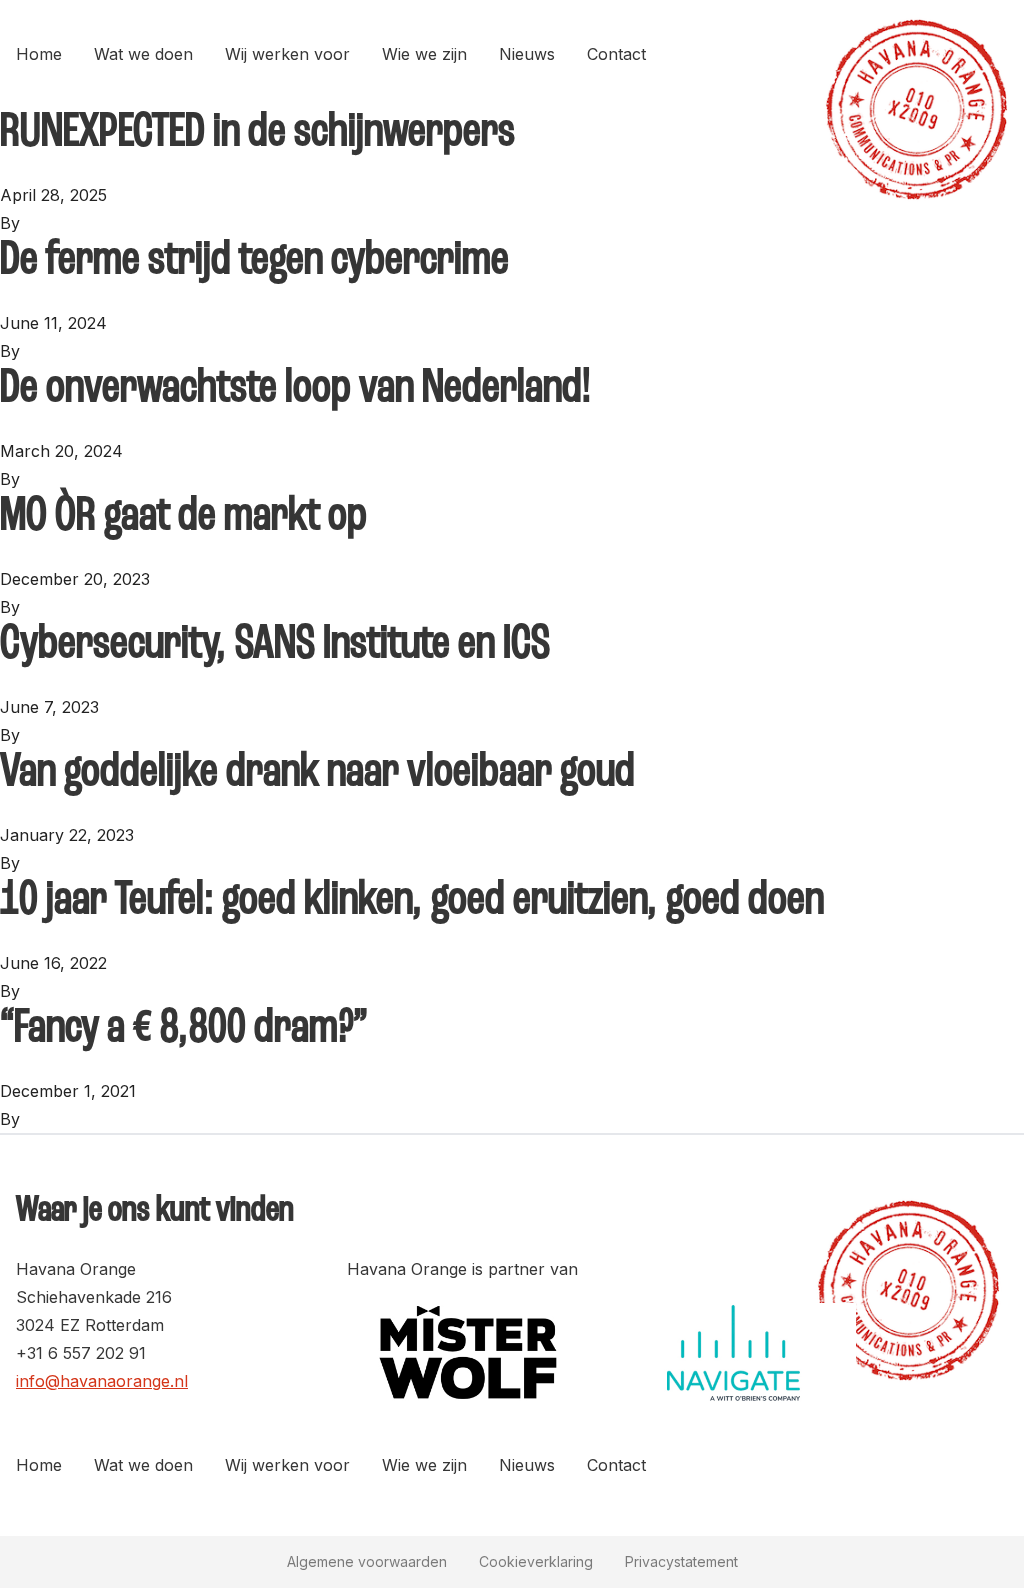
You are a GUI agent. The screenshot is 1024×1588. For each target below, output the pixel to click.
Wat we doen (143, 54)
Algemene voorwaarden (367, 1561)
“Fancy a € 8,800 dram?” (184, 1029)
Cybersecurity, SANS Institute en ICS (275, 645)
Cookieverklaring (536, 1561)
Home (39, 54)
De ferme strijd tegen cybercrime (254, 261)
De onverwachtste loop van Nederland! (295, 389)
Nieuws (527, 54)
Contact (616, 54)
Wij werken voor (287, 54)
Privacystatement (681, 1561)
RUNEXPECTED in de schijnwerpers (257, 133)
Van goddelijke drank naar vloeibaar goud (317, 773)
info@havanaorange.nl (102, 1381)
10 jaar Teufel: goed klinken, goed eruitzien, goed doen (412, 901)
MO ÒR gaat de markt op (183, 517)
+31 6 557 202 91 (81, 1353)
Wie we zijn (424, 54)
